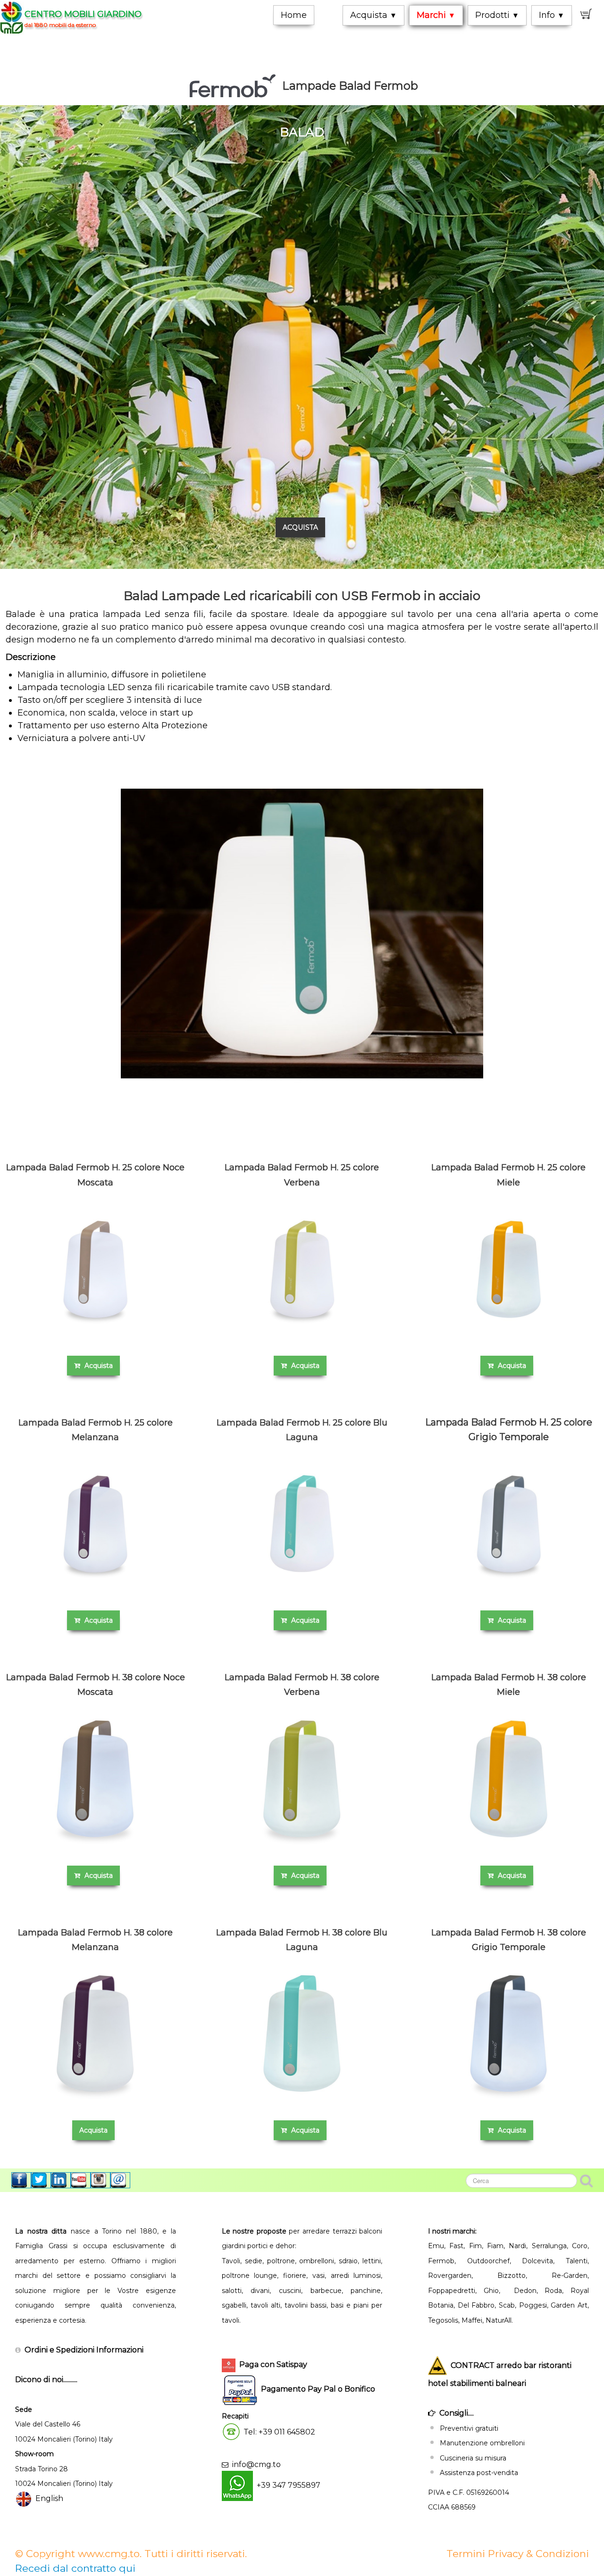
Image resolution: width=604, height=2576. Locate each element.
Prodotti (497, 15)
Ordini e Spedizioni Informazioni (84, 2350)
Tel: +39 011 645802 (279, 2432)
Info (552, 15)
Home (294, 15)
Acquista (373, 15)
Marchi (436, 15)
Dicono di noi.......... (46, 2380)
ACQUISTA (300, 527)
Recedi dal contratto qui (75, 2568)
